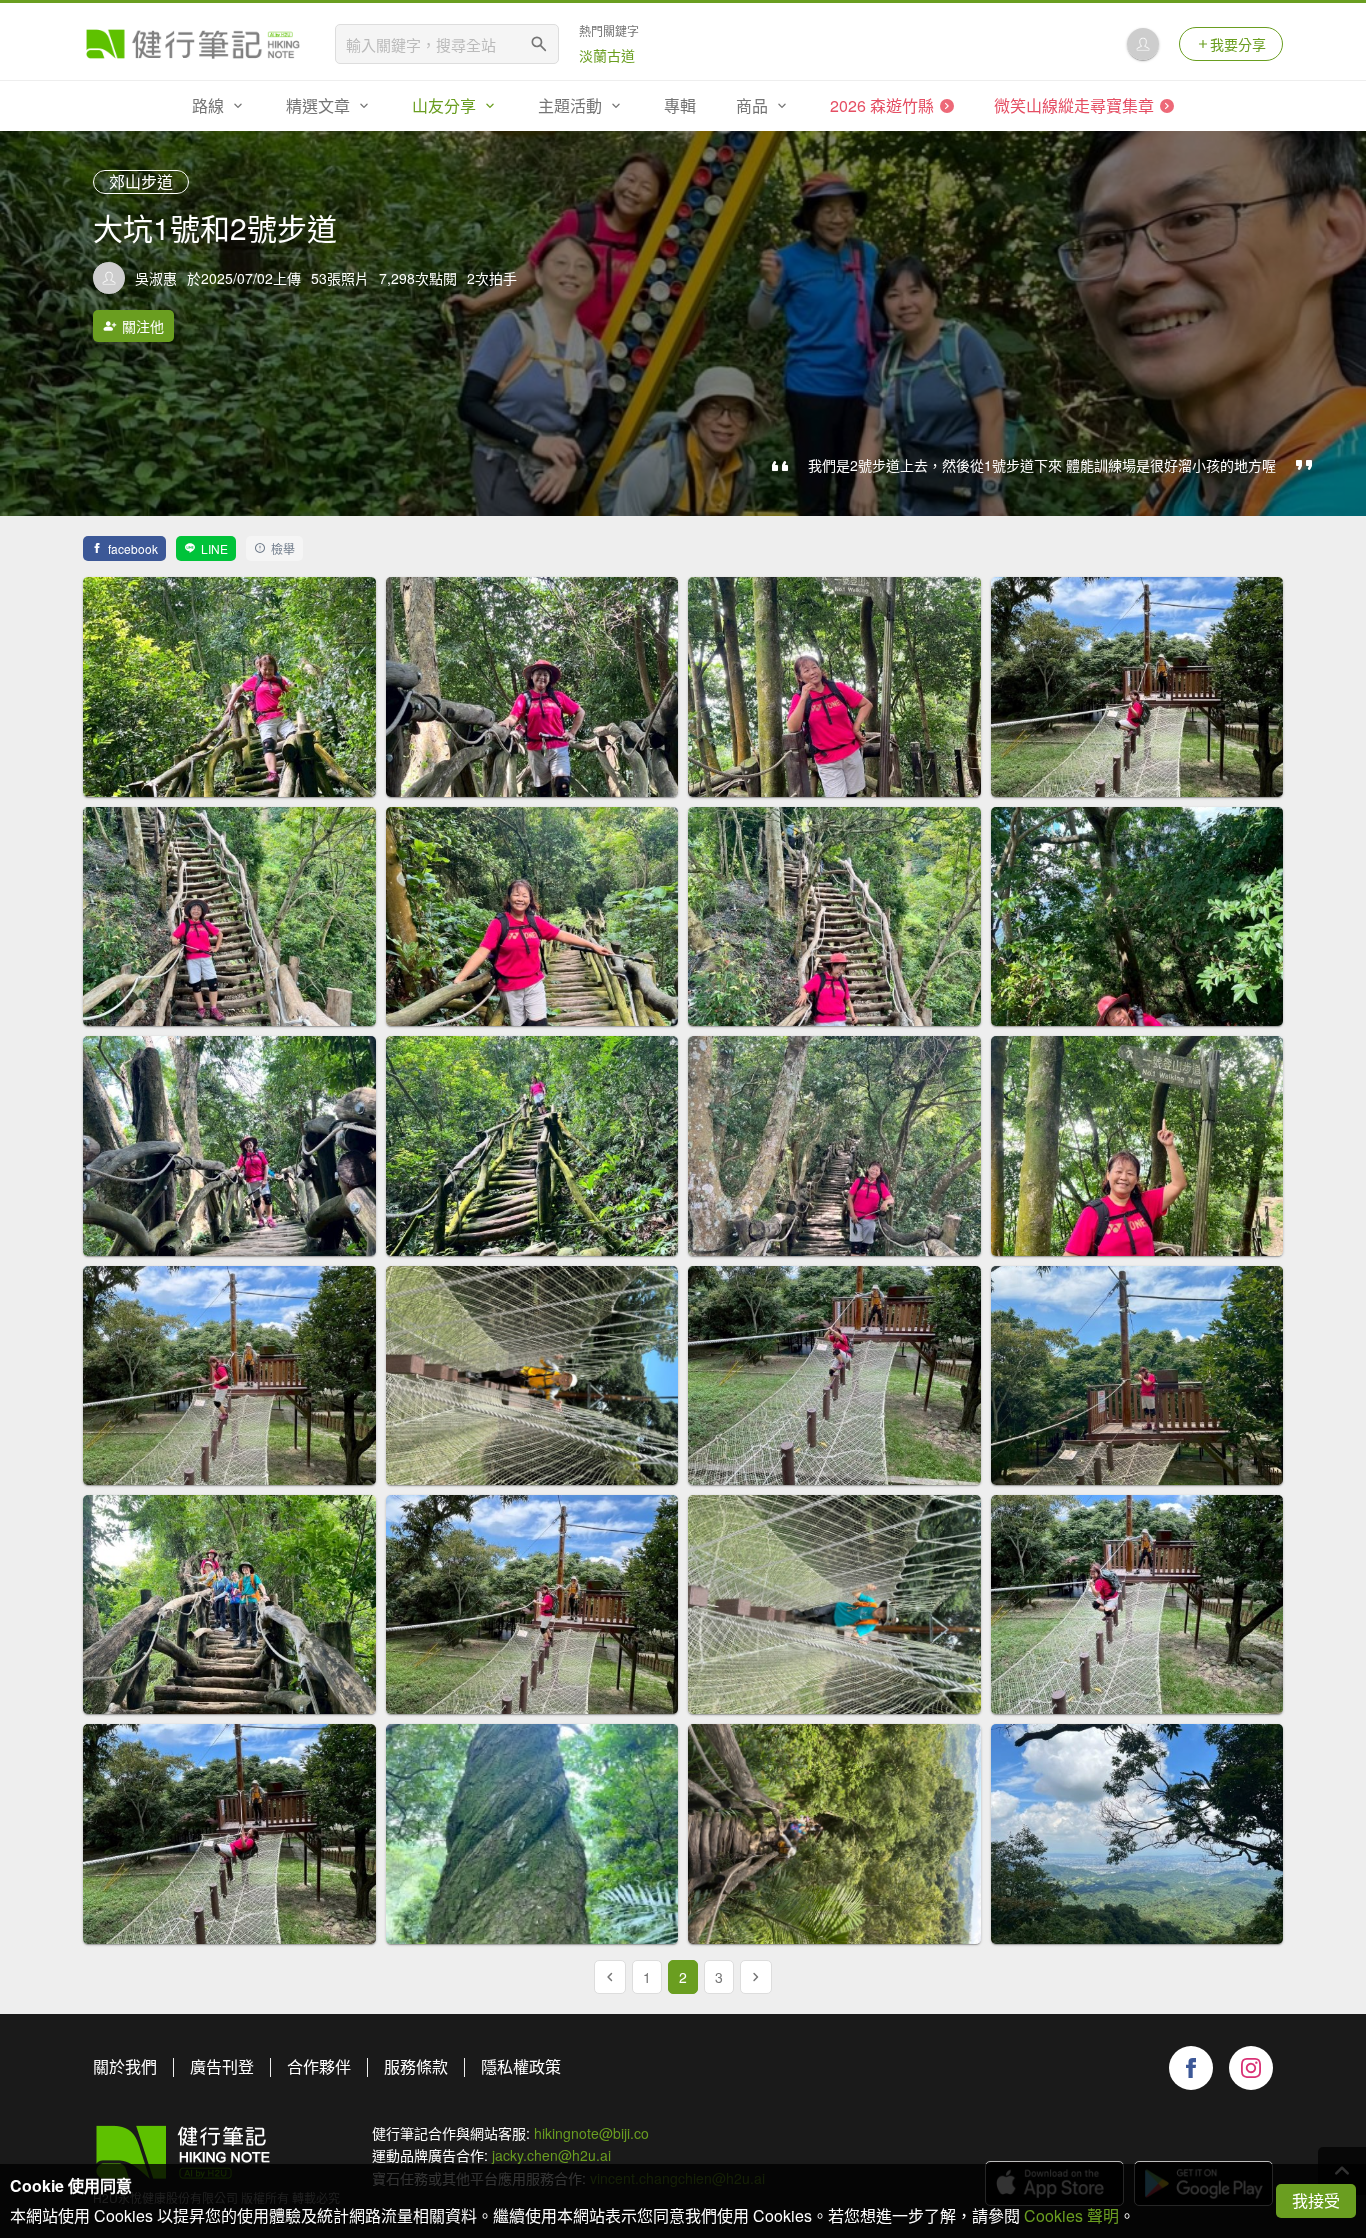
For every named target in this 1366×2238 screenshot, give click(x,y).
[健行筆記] (193, 44)
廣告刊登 (222, 2066)
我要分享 (1238, 44)
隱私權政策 (521, 2066)
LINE (214, 548)
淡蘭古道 (607, 55)
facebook (133, 548)
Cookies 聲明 (1071, 2215)
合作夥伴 (319, 2066)
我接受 (1316, 2200)
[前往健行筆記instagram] (1251, 2068)
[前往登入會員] (1143, 44)
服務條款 (416, 2066)
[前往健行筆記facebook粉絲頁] (1191, 2068)
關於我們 (125, 2066)
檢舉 (283, 548)
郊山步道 (141, 181)
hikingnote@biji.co (591, 2133)
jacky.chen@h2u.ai (551, 2155)
